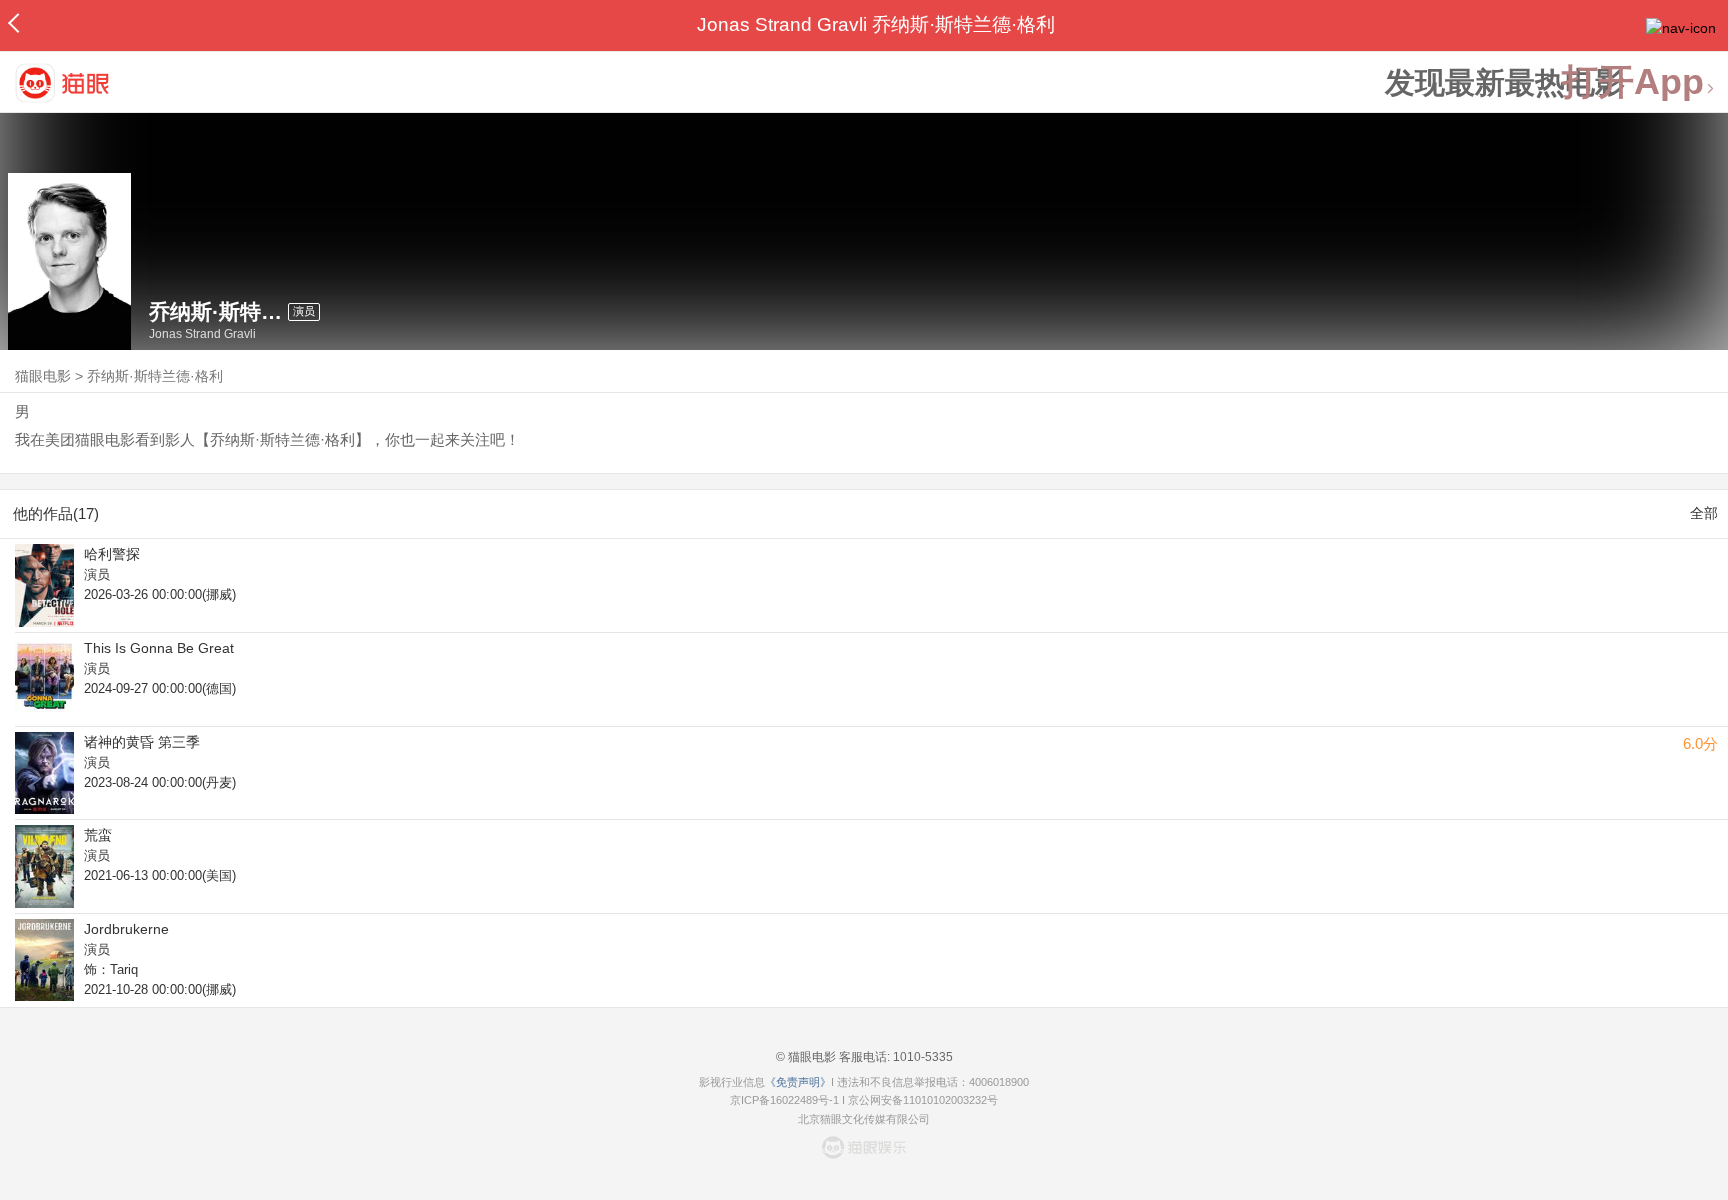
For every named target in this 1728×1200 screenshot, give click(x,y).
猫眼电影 (43, 376)
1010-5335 (921, 1057)
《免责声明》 (798, 1082)
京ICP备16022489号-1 (784, 1100)
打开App (1633, 82)
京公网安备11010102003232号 (923, 1100)
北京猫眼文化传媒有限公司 (864, 1119)
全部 (1704, 513)
